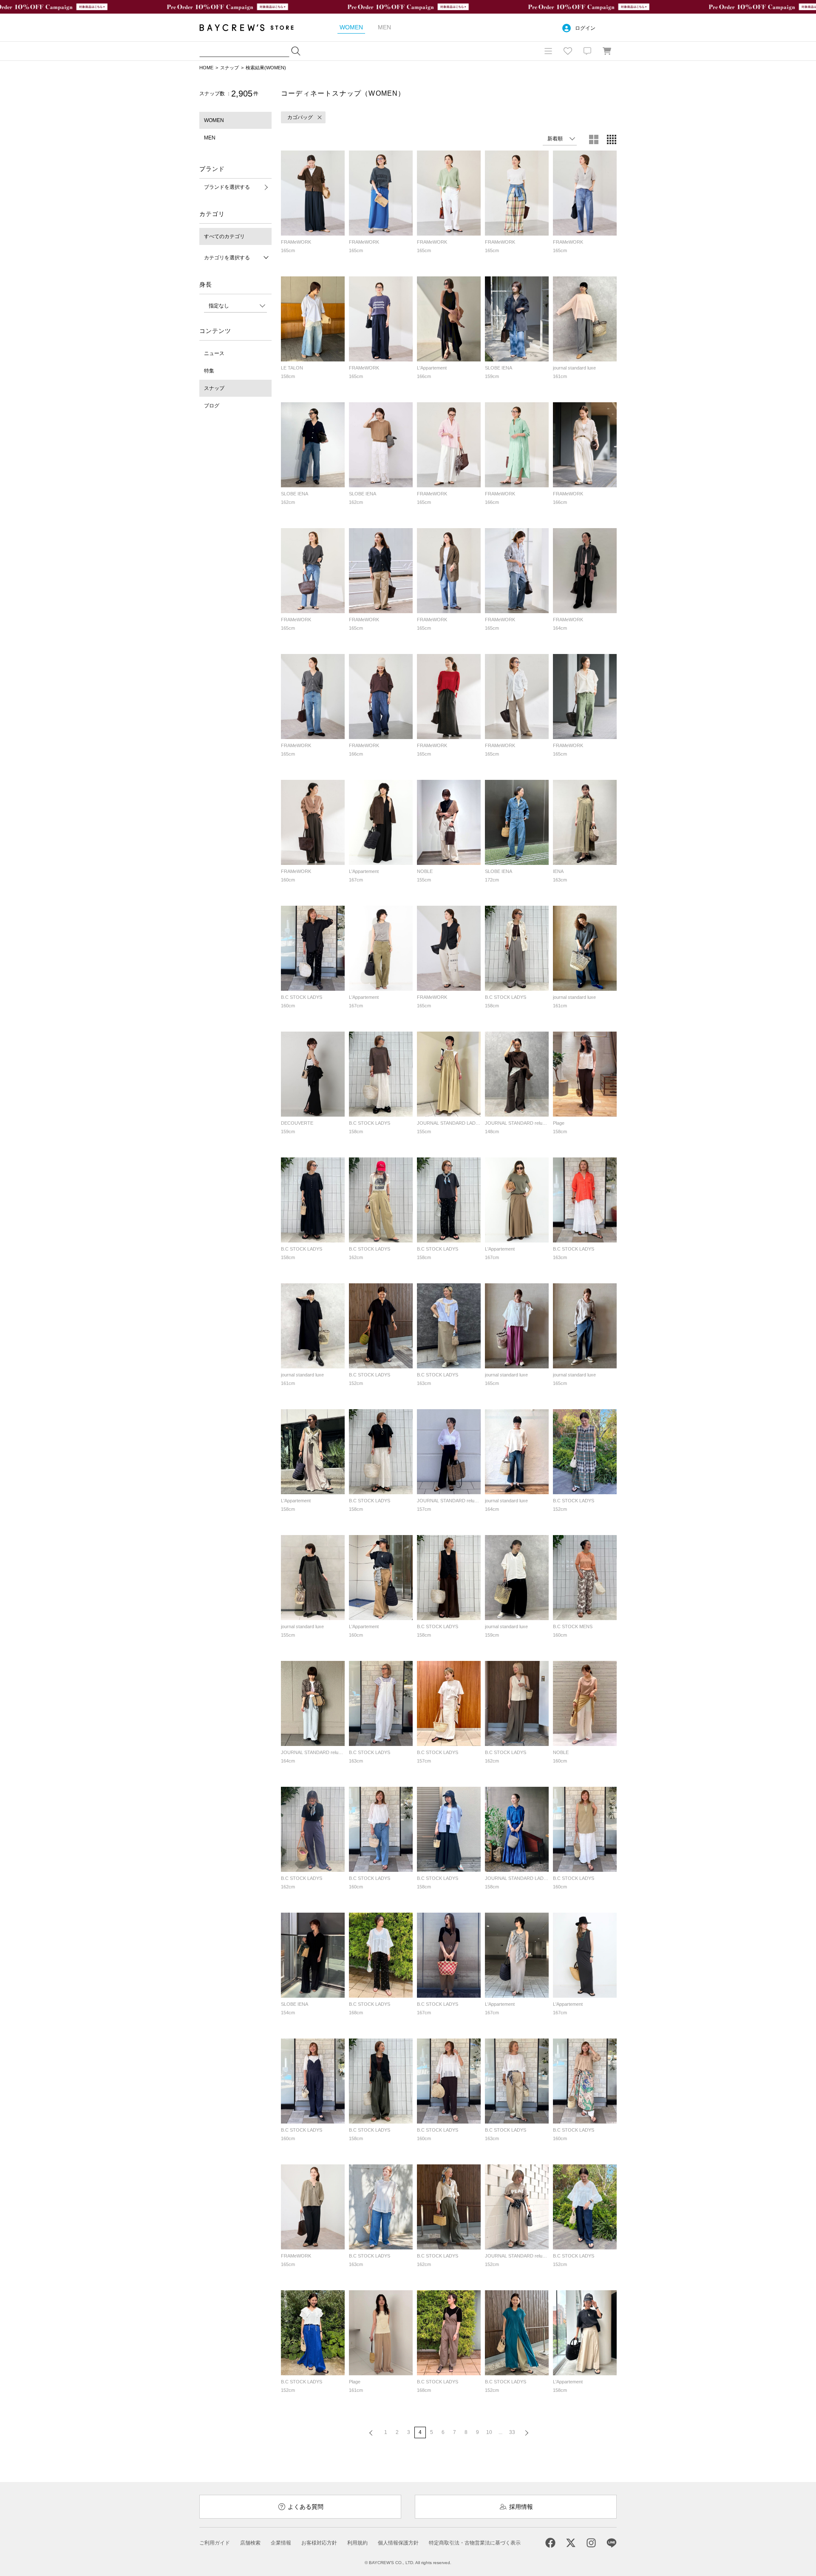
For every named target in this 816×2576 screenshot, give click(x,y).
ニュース (214, 353)
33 (512, 2432)
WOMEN (214, 120)
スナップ (229, 68)
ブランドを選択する (227, 187)
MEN (210, 138)
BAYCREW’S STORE (252, 27)
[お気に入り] (568, 51)
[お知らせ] (587, 51)
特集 (209, 371)
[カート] (607, 51)
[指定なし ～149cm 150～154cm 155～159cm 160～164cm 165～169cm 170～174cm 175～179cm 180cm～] (235, 306)
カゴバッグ (300, 117)
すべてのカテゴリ (224, 236)
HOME (206, 68)
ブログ (212, 406)
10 (489, 2432)
